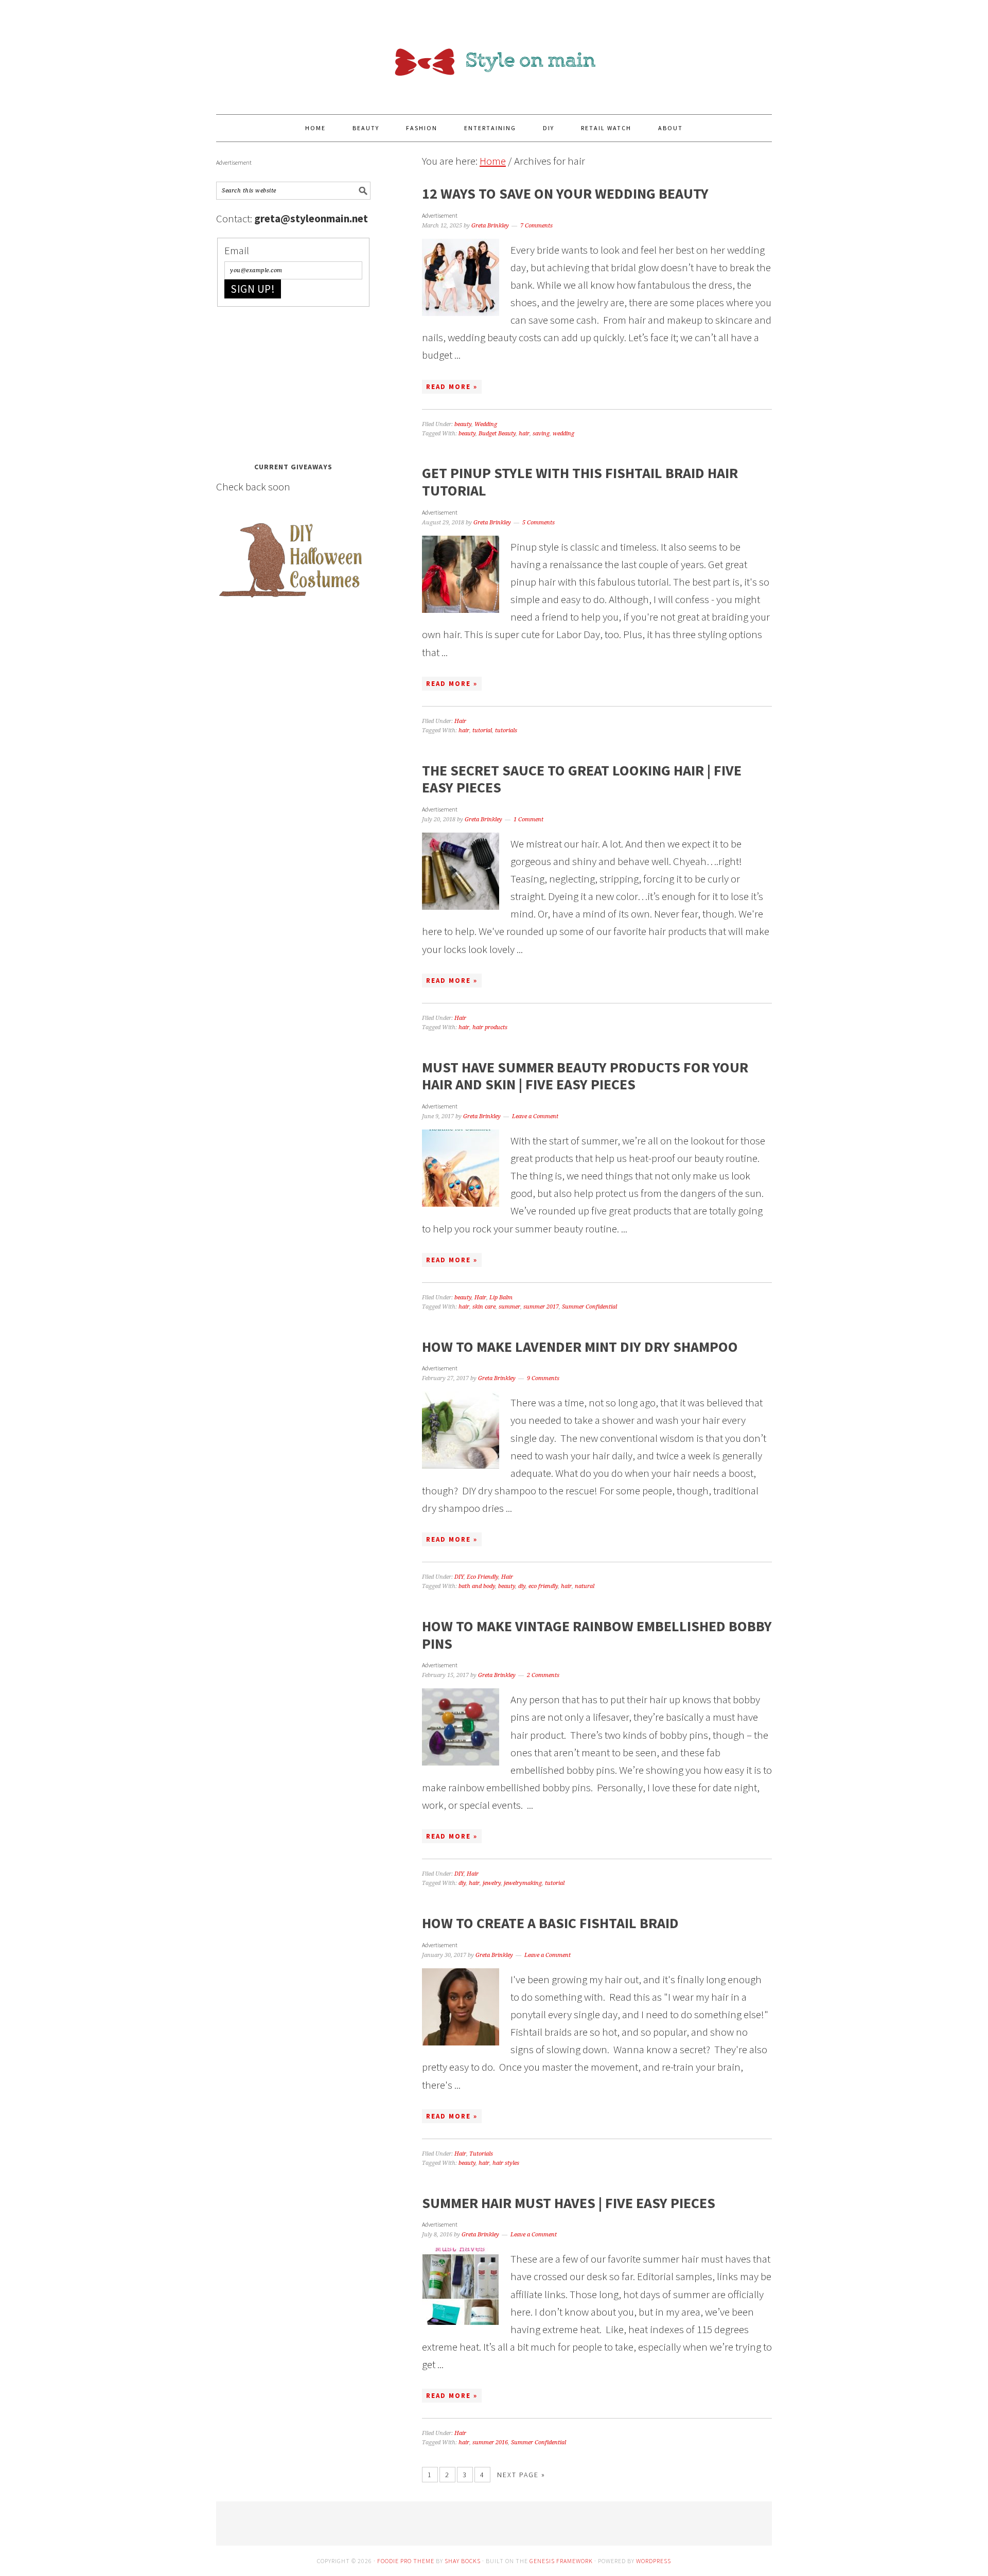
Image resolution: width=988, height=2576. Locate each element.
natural (585, 1586)
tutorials (506, 730)
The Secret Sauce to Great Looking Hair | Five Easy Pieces (582, 779)
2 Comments (543, 1675)
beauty (463, 424)
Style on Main (494, 52)
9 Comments (543, 1378)
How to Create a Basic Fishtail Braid (550, 1923)
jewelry (492, 1883)
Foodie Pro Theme (406, 2561)
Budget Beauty (497, 434)
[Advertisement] (293, 381)
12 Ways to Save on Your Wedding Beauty (565, 193)
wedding (563, 434)
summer (509, 1307)
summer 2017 (541, 1307)
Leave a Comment (535, 1116)
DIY (459, 1577)
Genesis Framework (561, 2561)
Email (237, 250)
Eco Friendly (482, 1577)
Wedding (486, 424)
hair (524, 434)
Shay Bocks (463, 2561)
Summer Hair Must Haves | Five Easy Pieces (569, 2203)
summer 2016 (490, 2442)
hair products (490, 1027)
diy (522, 1586)
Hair (460, 721)
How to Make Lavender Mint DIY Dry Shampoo (580, 1347)
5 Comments (539, 523)
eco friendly (543, 1586)
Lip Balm (501, 1298)
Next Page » (521, 2475)
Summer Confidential (589, 1307)
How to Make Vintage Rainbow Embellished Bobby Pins (597, 1635)
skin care (484, 1307)
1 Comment (528, 819)
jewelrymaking (523, 1883)
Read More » (452, 387)
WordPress (654, 2561)
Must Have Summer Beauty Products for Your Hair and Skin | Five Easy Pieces (585, 1076)
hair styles (506, 2163)
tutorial (482, 730)
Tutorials (481, 2154)
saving (541, 434)
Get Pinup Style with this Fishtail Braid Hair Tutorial (580, 482)
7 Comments (536, 226)
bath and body (477, 1586)
